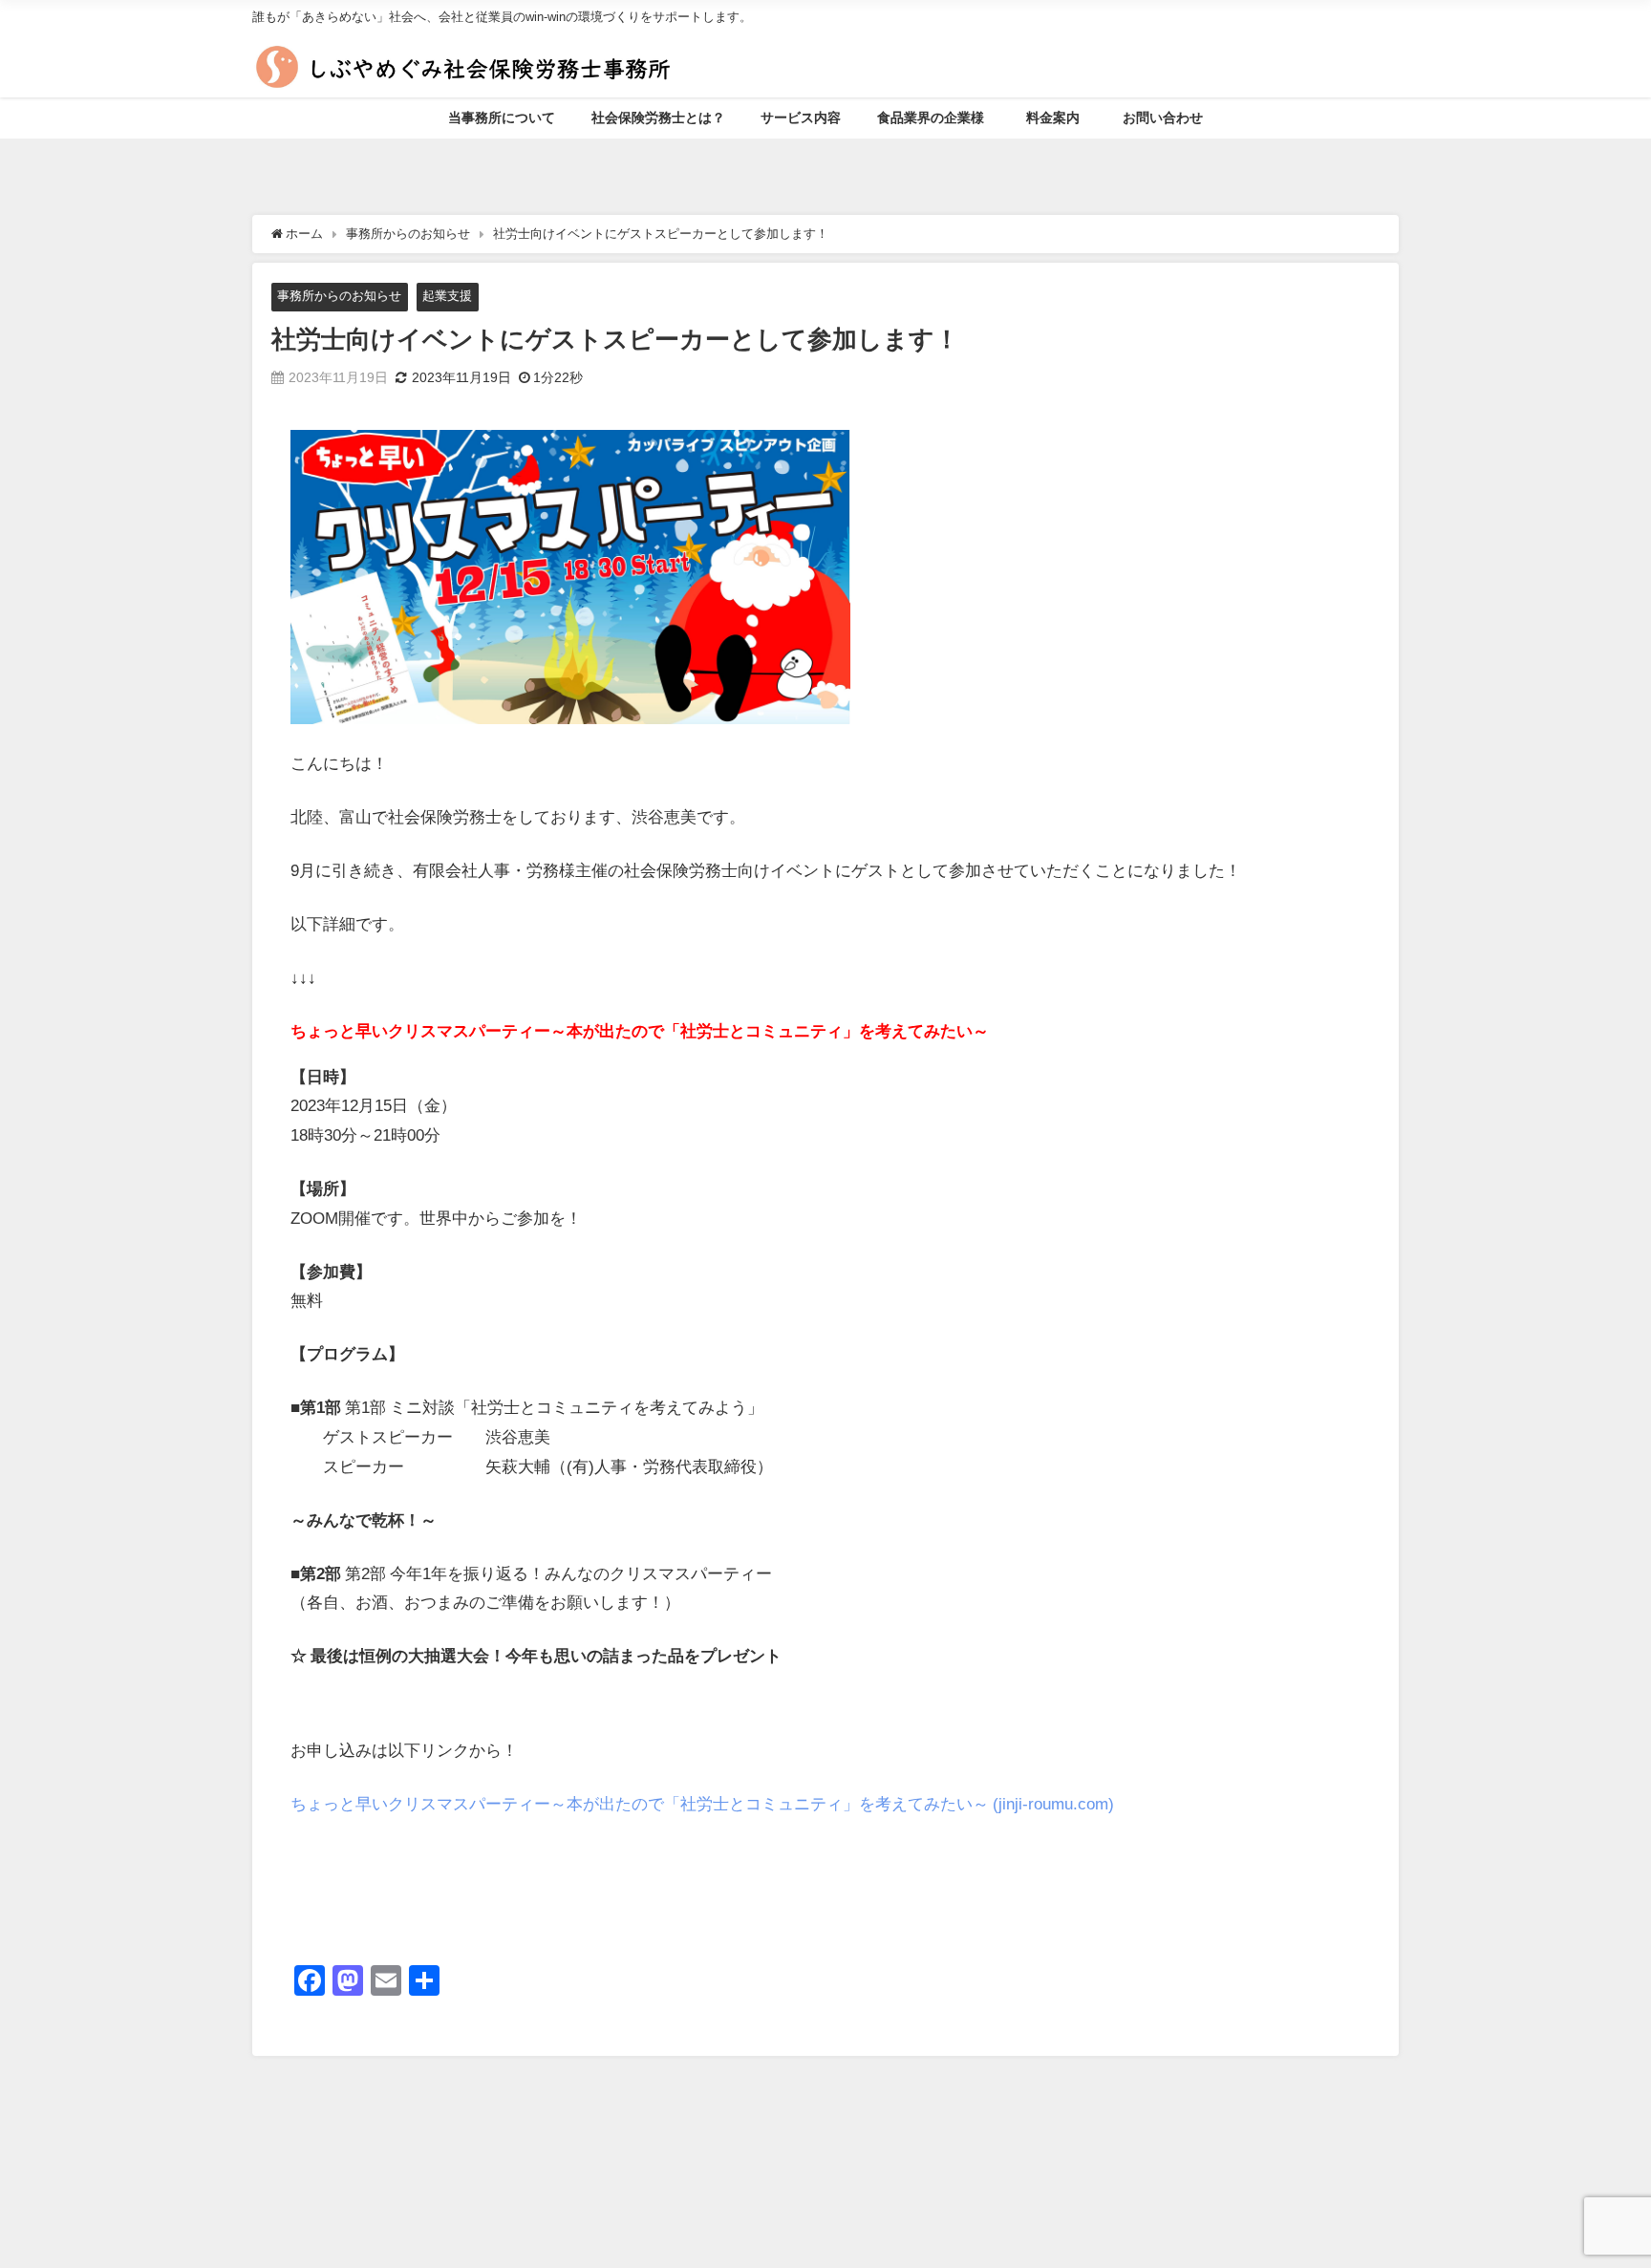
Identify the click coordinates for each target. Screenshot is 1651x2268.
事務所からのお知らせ (339, 296)
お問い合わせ (1163, 118)
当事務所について (502, 118)
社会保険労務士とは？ (658, 118)
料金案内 (1060, 118)
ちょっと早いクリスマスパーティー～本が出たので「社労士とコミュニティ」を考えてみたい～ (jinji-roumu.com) (702, 1803)
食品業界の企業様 (931, 118)
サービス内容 (801, 118)
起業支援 (447, 296)
